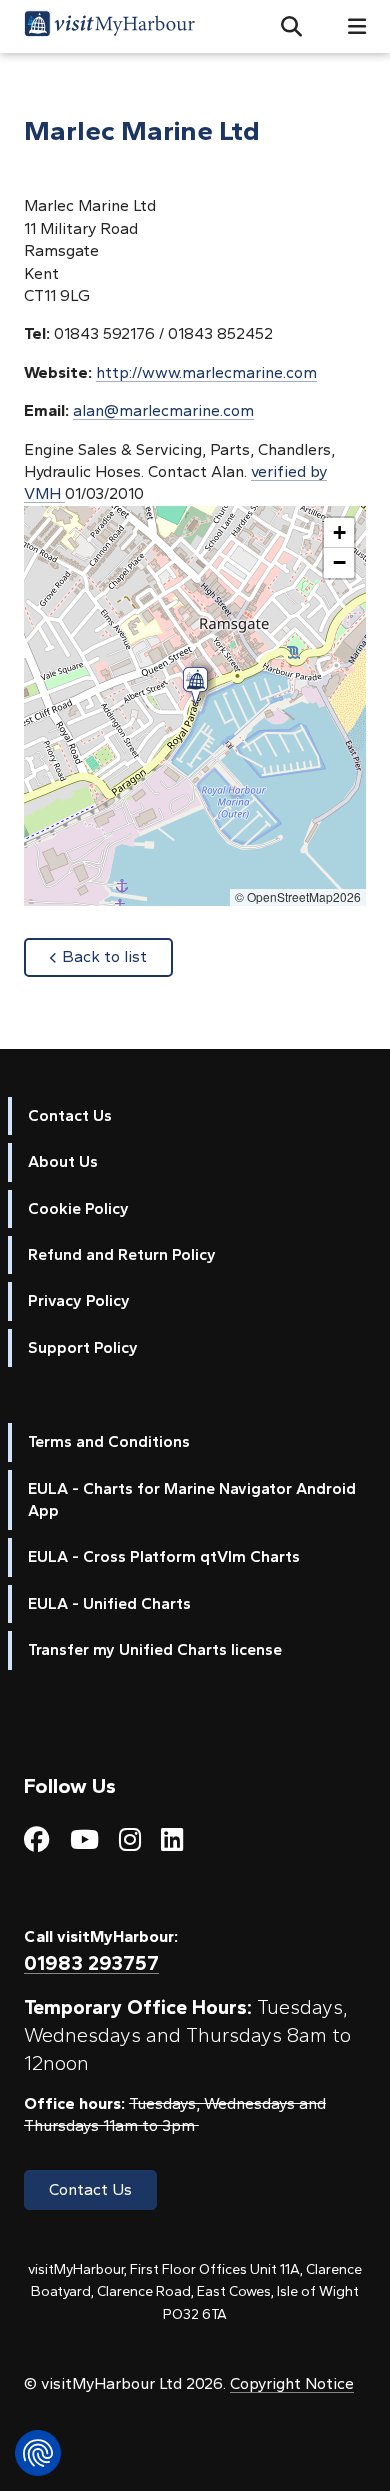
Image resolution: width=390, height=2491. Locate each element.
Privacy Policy (79, 1300)
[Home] (109, 26)
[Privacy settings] (38, 2453)
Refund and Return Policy (122, 1254)
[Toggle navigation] (349, 26)
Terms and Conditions (109, 1441)
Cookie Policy (78, 1208)
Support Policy (83, 1347)
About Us (63, 1161)
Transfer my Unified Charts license (155, 1649)
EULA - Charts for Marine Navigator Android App (192, 1499)
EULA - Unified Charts (109, 1603)
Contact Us (70, 1115)
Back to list (117, 956)
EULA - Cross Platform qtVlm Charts (164, 1556)
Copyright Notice (292, 2383)
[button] (283, 27)
